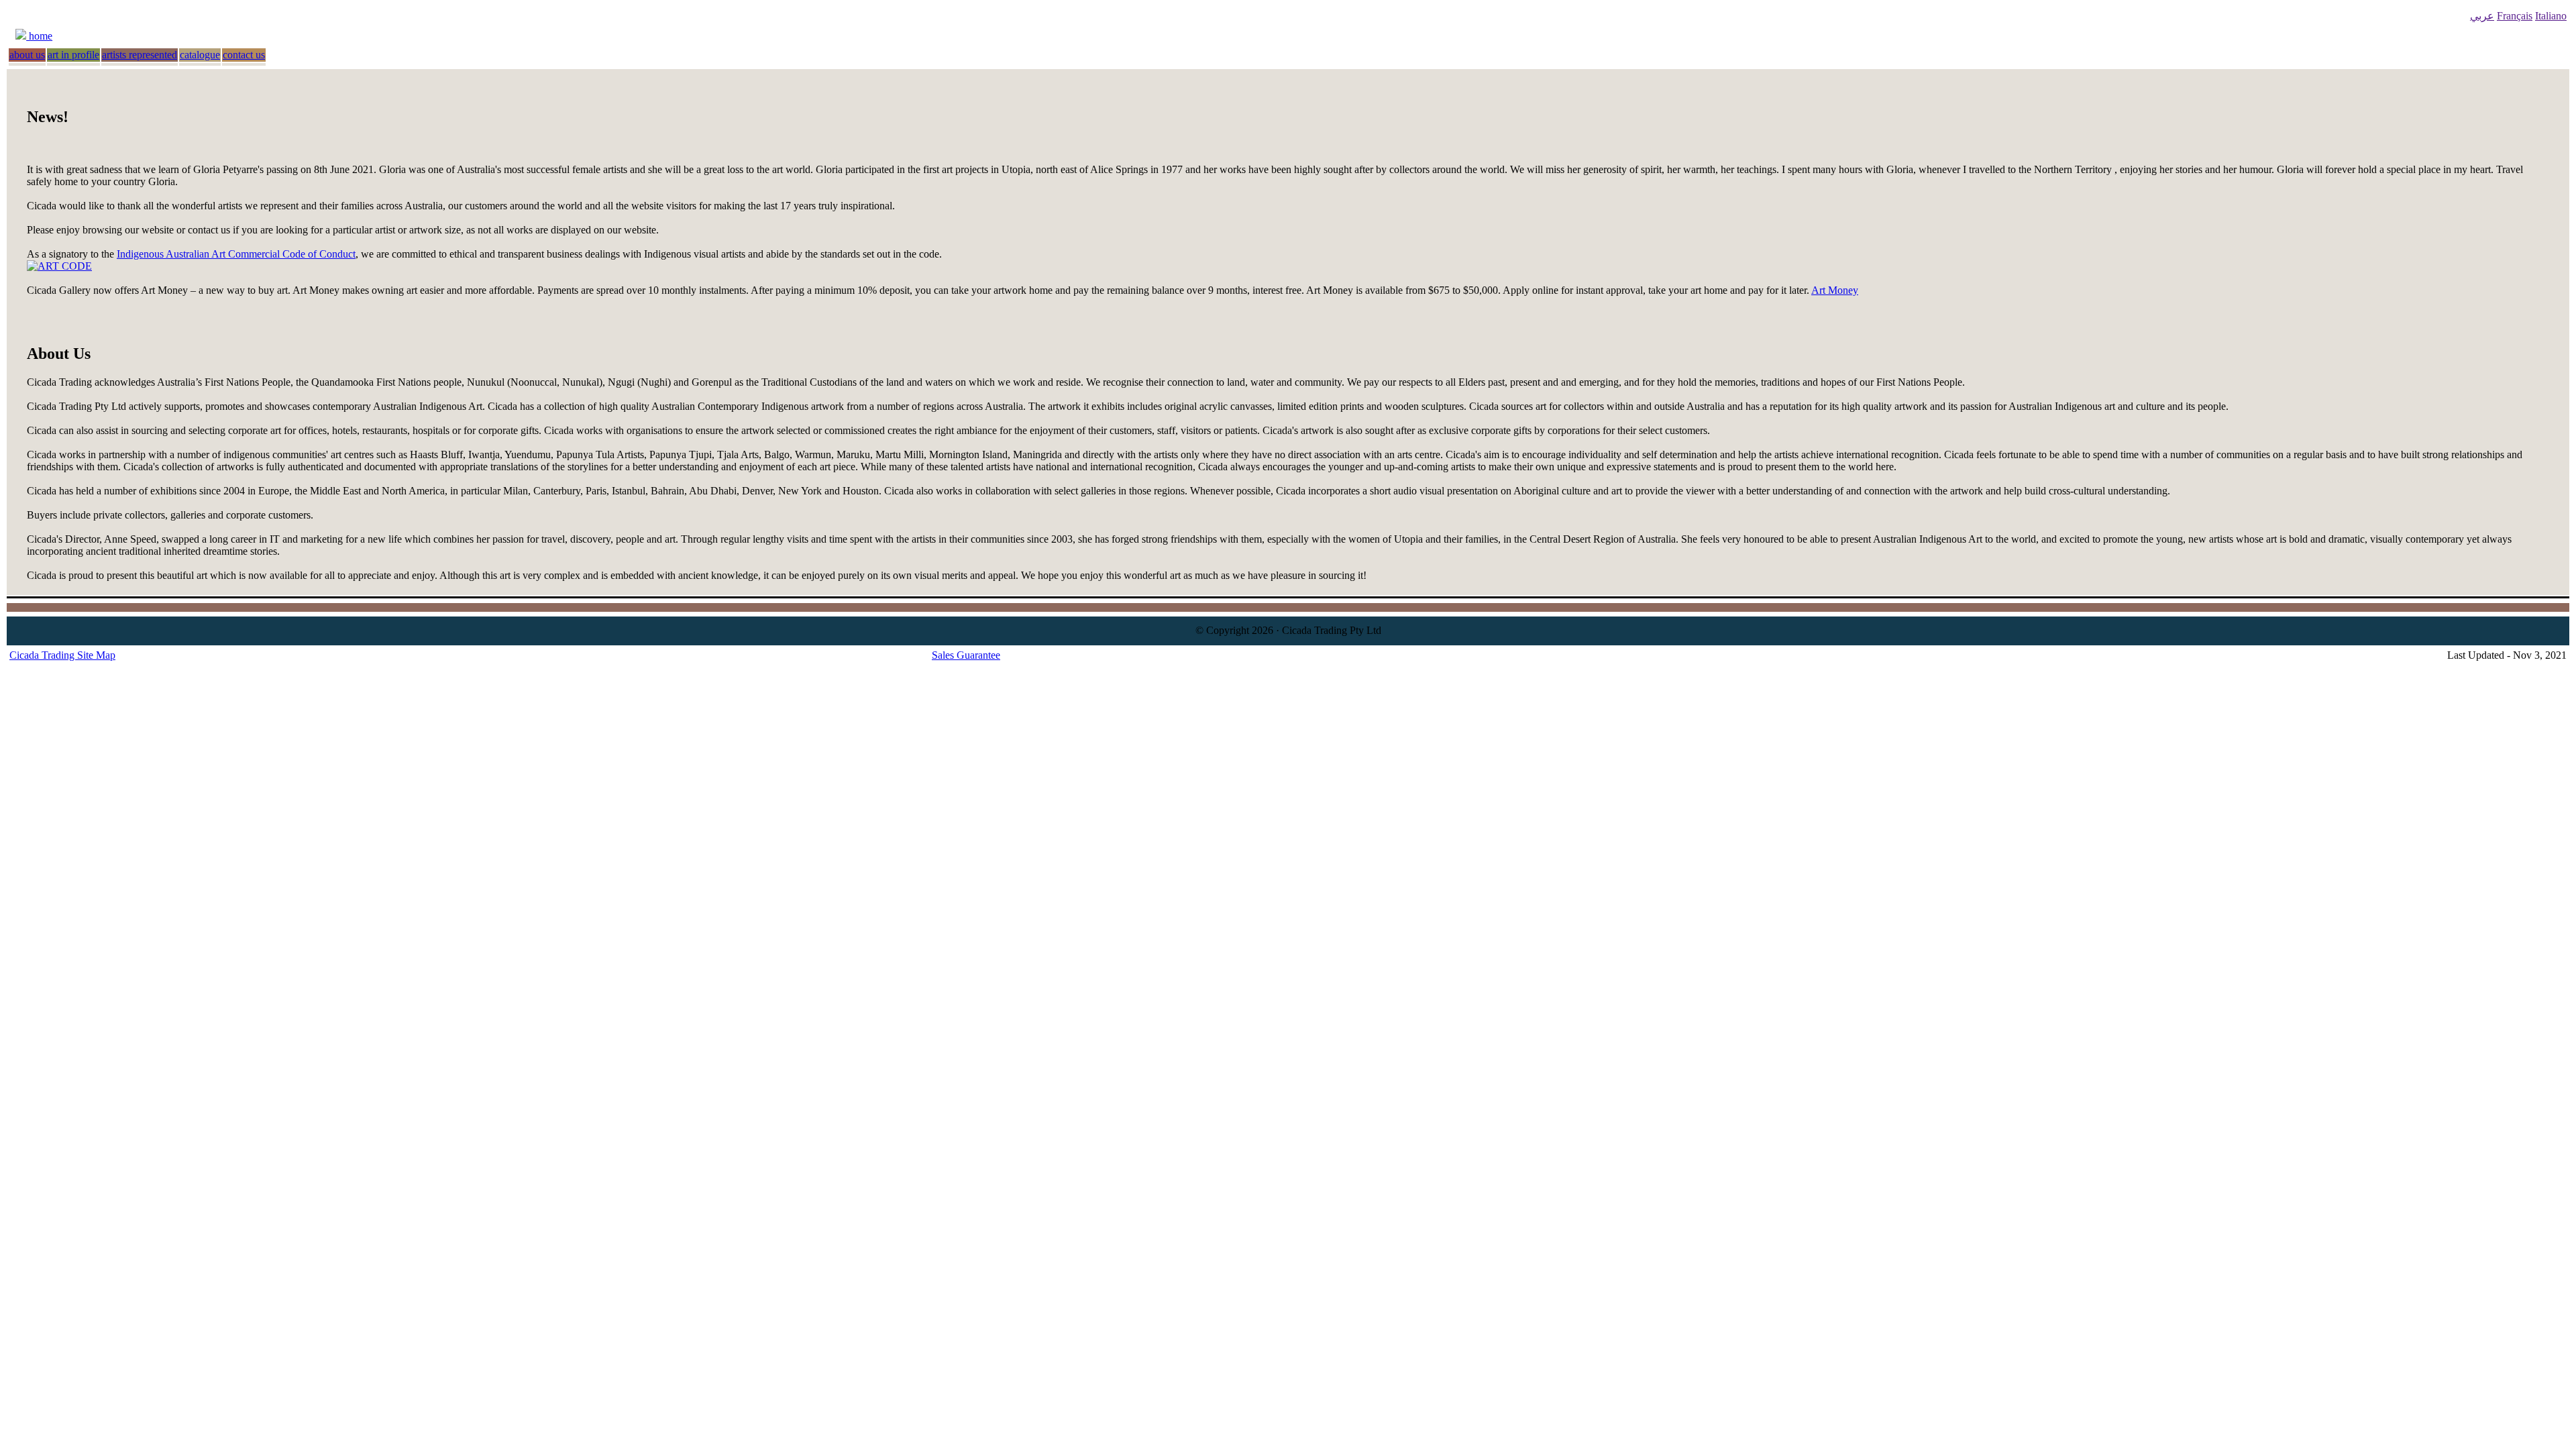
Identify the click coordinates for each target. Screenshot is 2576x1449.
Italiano (2551, 16)
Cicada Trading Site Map (62, 655)
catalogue (200, 55)
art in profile (73, 55)
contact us (244, 55)
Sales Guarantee (966, 655)
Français (2515, 16)
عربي (2482, 16)
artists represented (140, 55)
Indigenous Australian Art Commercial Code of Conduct (236, 254)
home (39, 36)
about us (27, 55)
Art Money (1835, 290)
